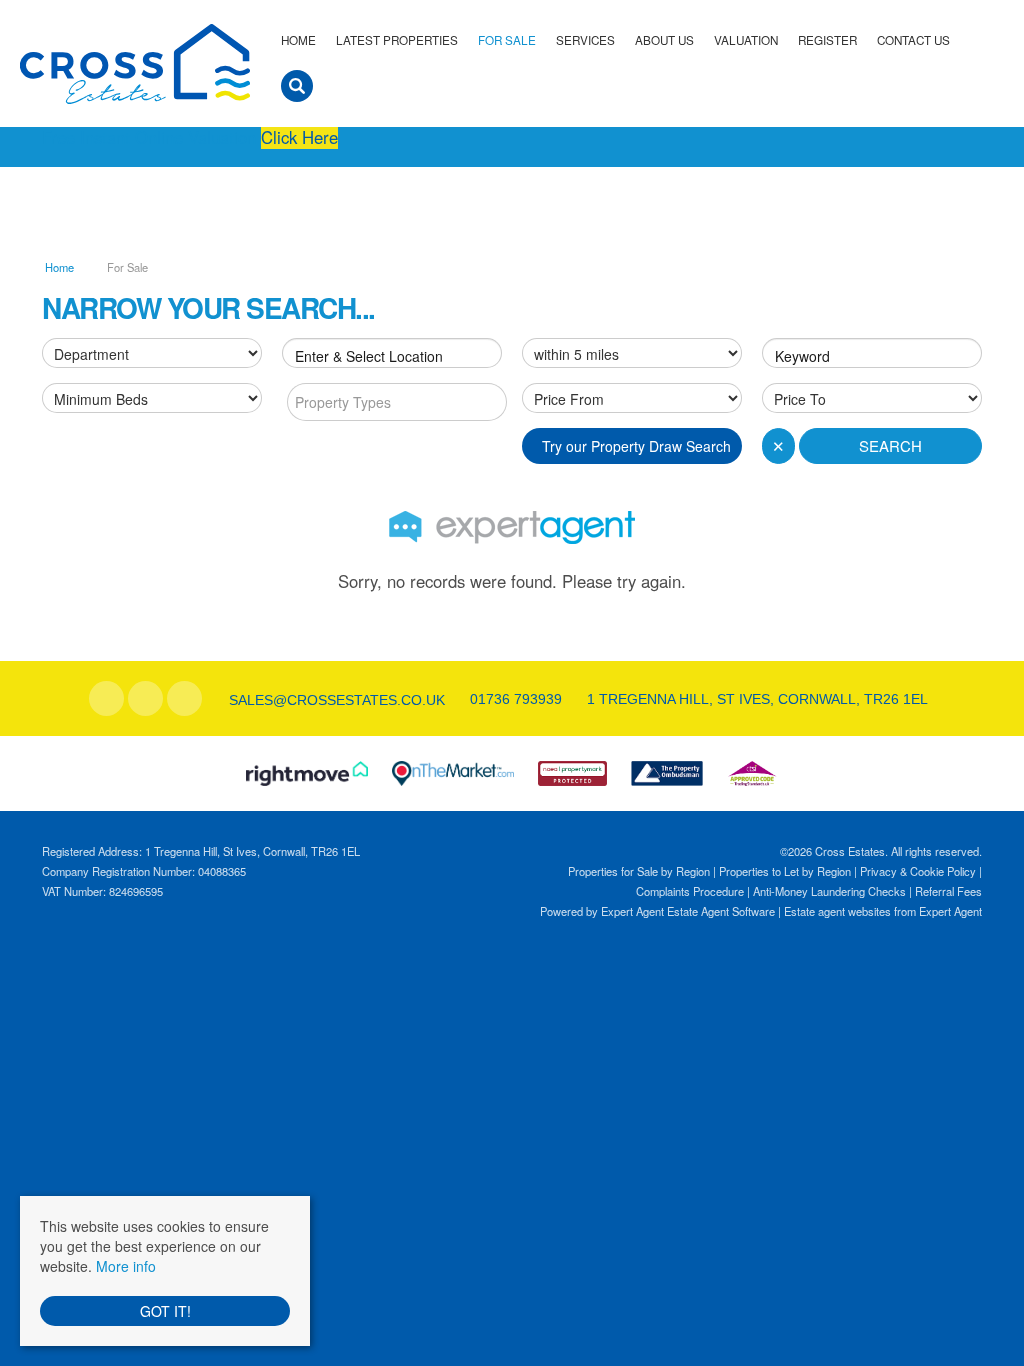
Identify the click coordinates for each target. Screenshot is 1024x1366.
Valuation (746, 40)
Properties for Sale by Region (639, 871)
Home (298, 40)
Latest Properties (397, 40)
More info (126, 1266)
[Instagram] (184, 699)
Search (890, 445)
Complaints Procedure (690, 891)
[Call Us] (467, 699)
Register (827, 40)
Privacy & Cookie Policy (918, 871)
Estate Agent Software (721, 911)
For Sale (507, 40)
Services (585, 40)
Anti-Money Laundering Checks (829, 891)
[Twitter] (145, 699)
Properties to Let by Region (785, 871)
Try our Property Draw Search (632, 446)
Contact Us (913, 40)
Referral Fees (948, 891)
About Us (664, 40)
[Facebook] (106, 699)
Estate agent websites (837, 911)
